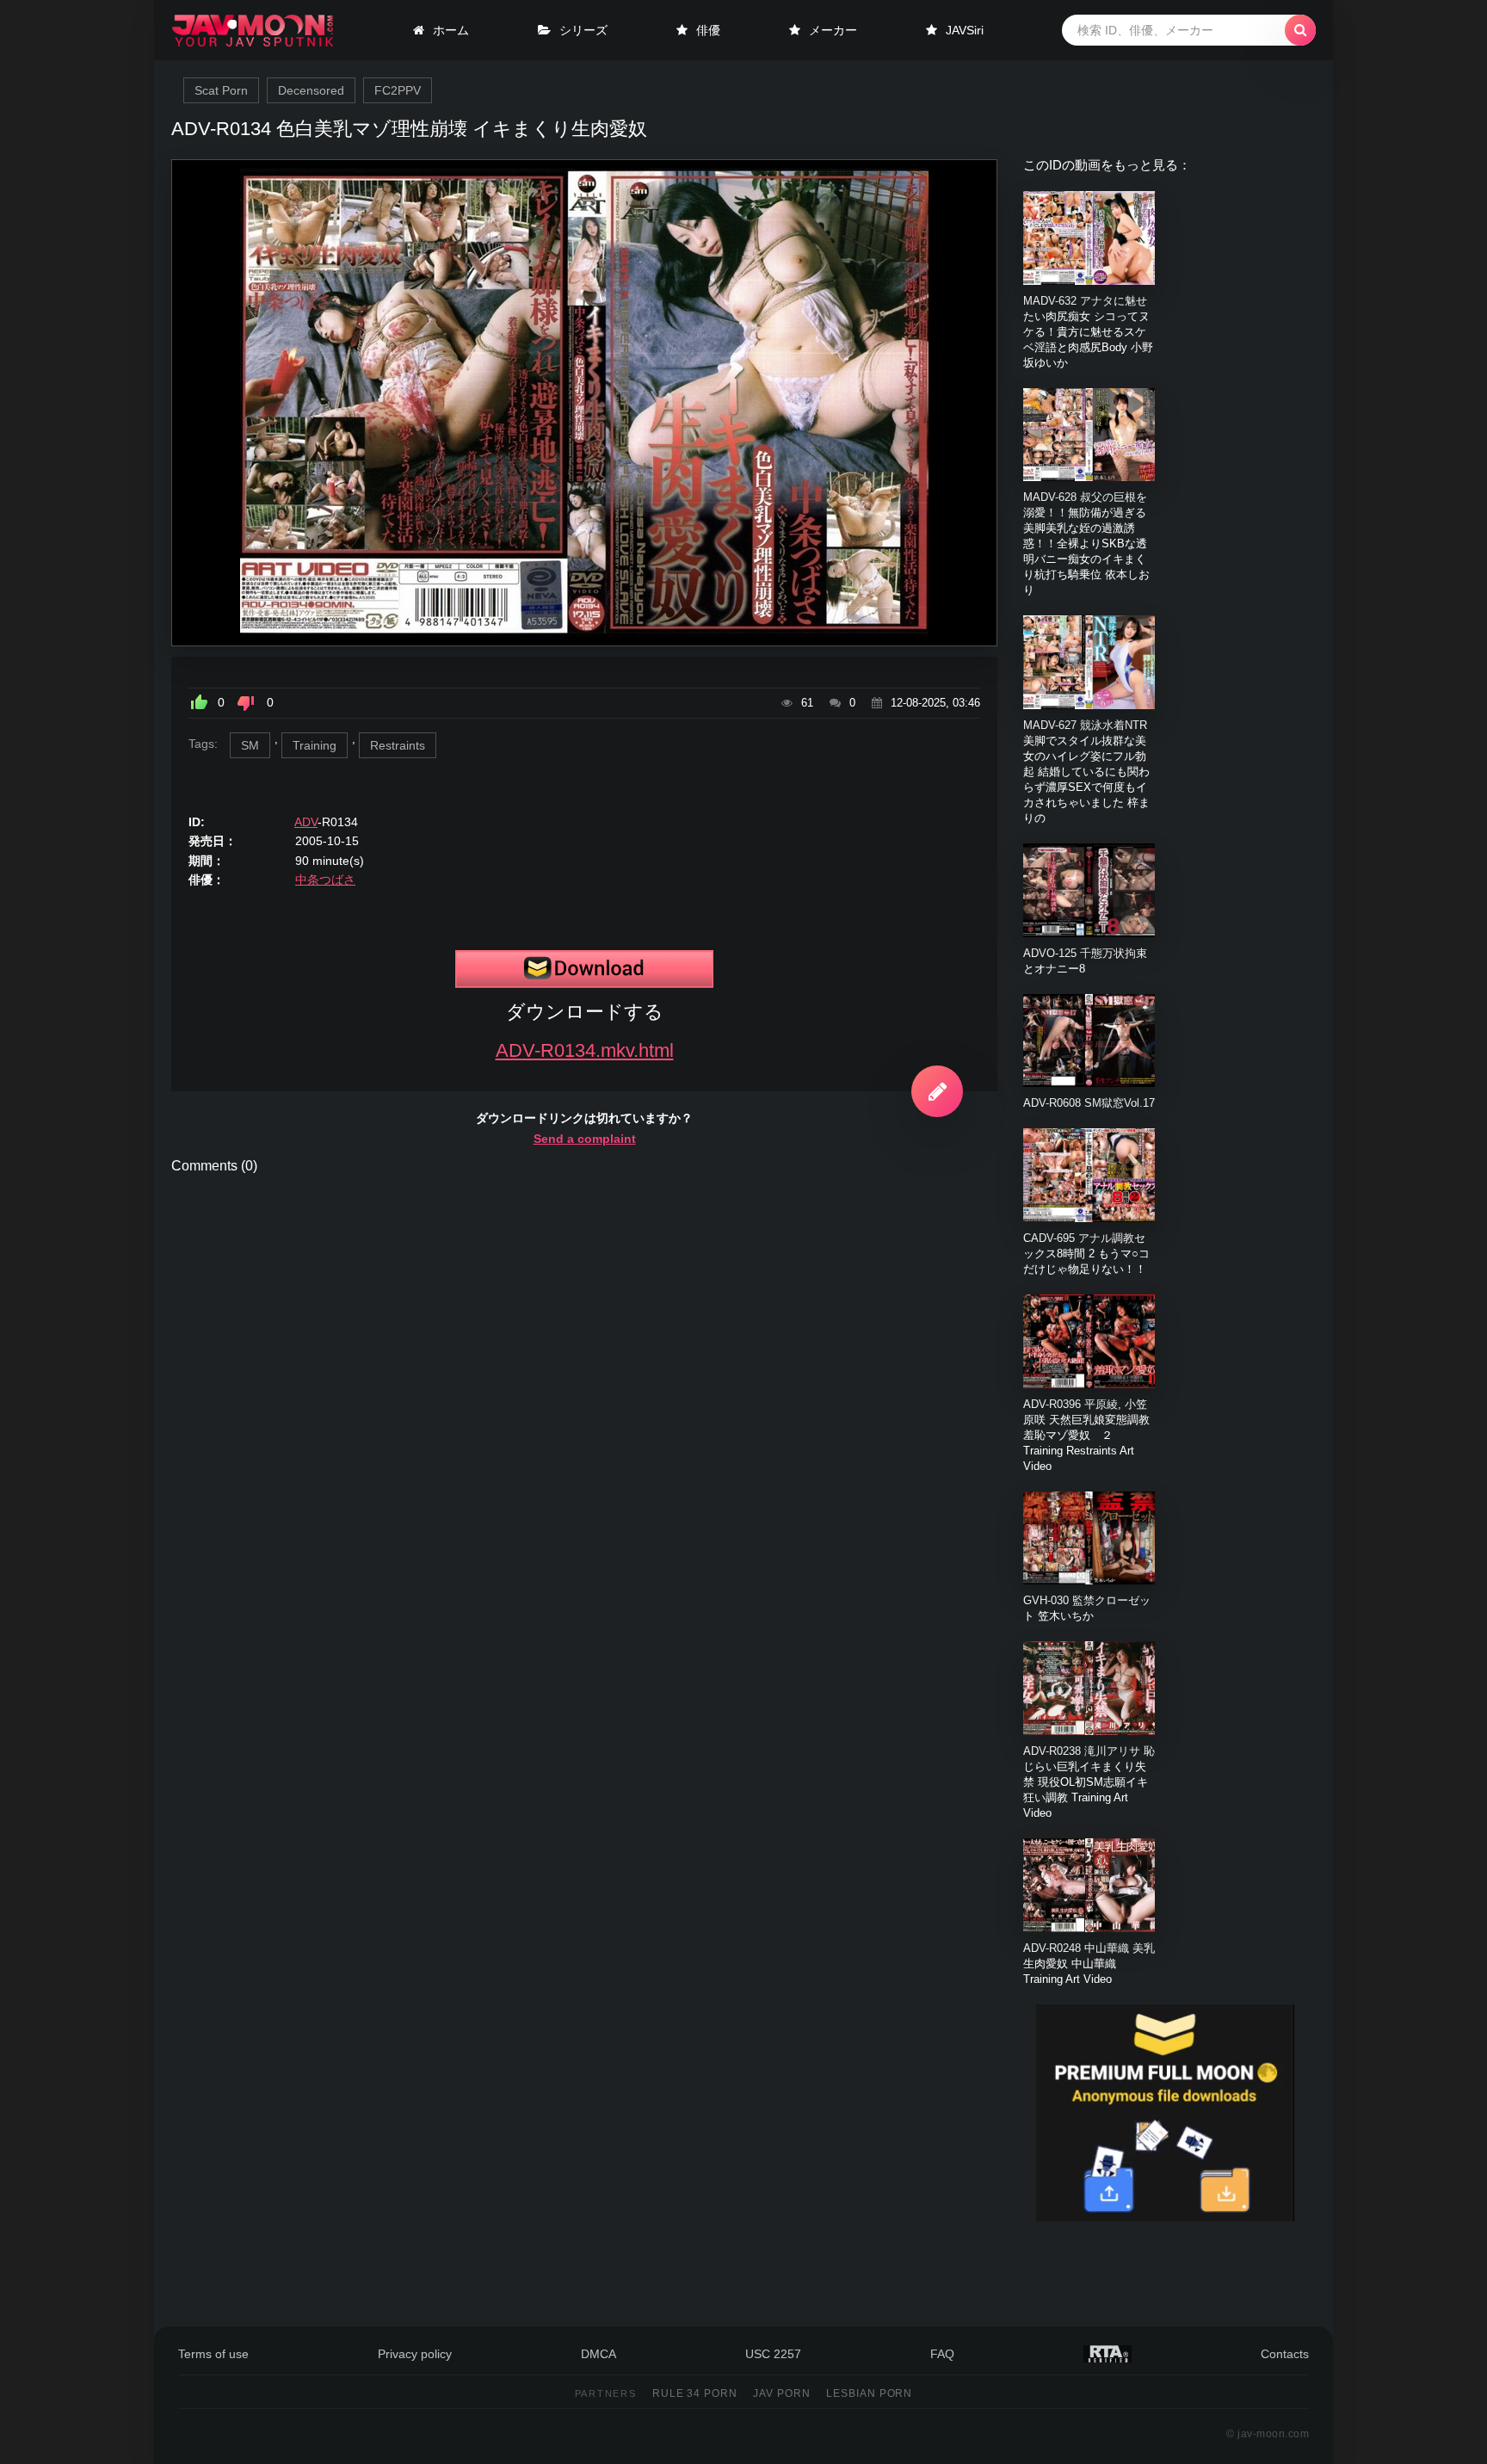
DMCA (599, 2354)
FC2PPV (398, 90)
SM (250, 745)
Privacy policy (415, 2354)
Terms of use (213, 2354)
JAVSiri (965, 30)
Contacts (1285, 2354)
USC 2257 (773, 2354)
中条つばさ (325, 880)
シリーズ (583, 30)
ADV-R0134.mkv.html (585, 1050)
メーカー (833, 30)
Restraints (398, 745)
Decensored (311, 90)
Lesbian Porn (870, 2393)
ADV (306, 822)
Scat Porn (221, 90)
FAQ (942, 2354)
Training (315, 745)
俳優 (708, 30)
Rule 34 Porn (695, 2393)
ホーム (451, 30)
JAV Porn (782, 2393)
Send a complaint (585, 1139)
